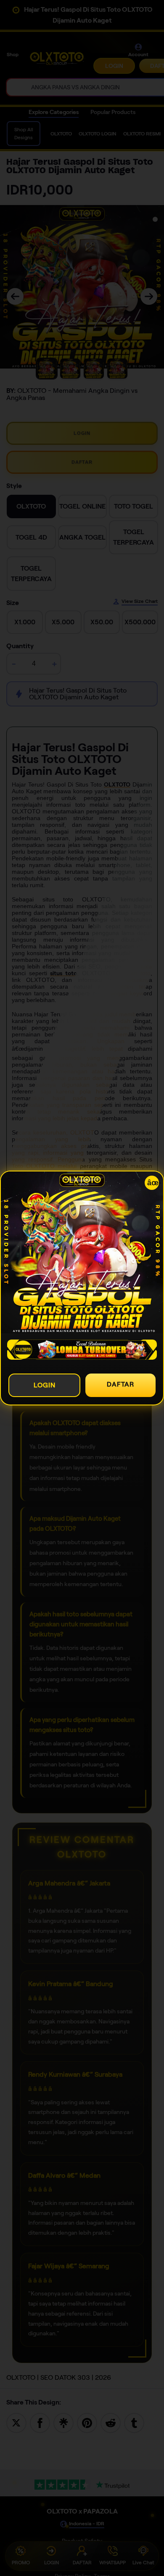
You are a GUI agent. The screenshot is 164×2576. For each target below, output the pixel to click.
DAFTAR (120, 1384)
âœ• (153, 1183)
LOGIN (45, 1385)
